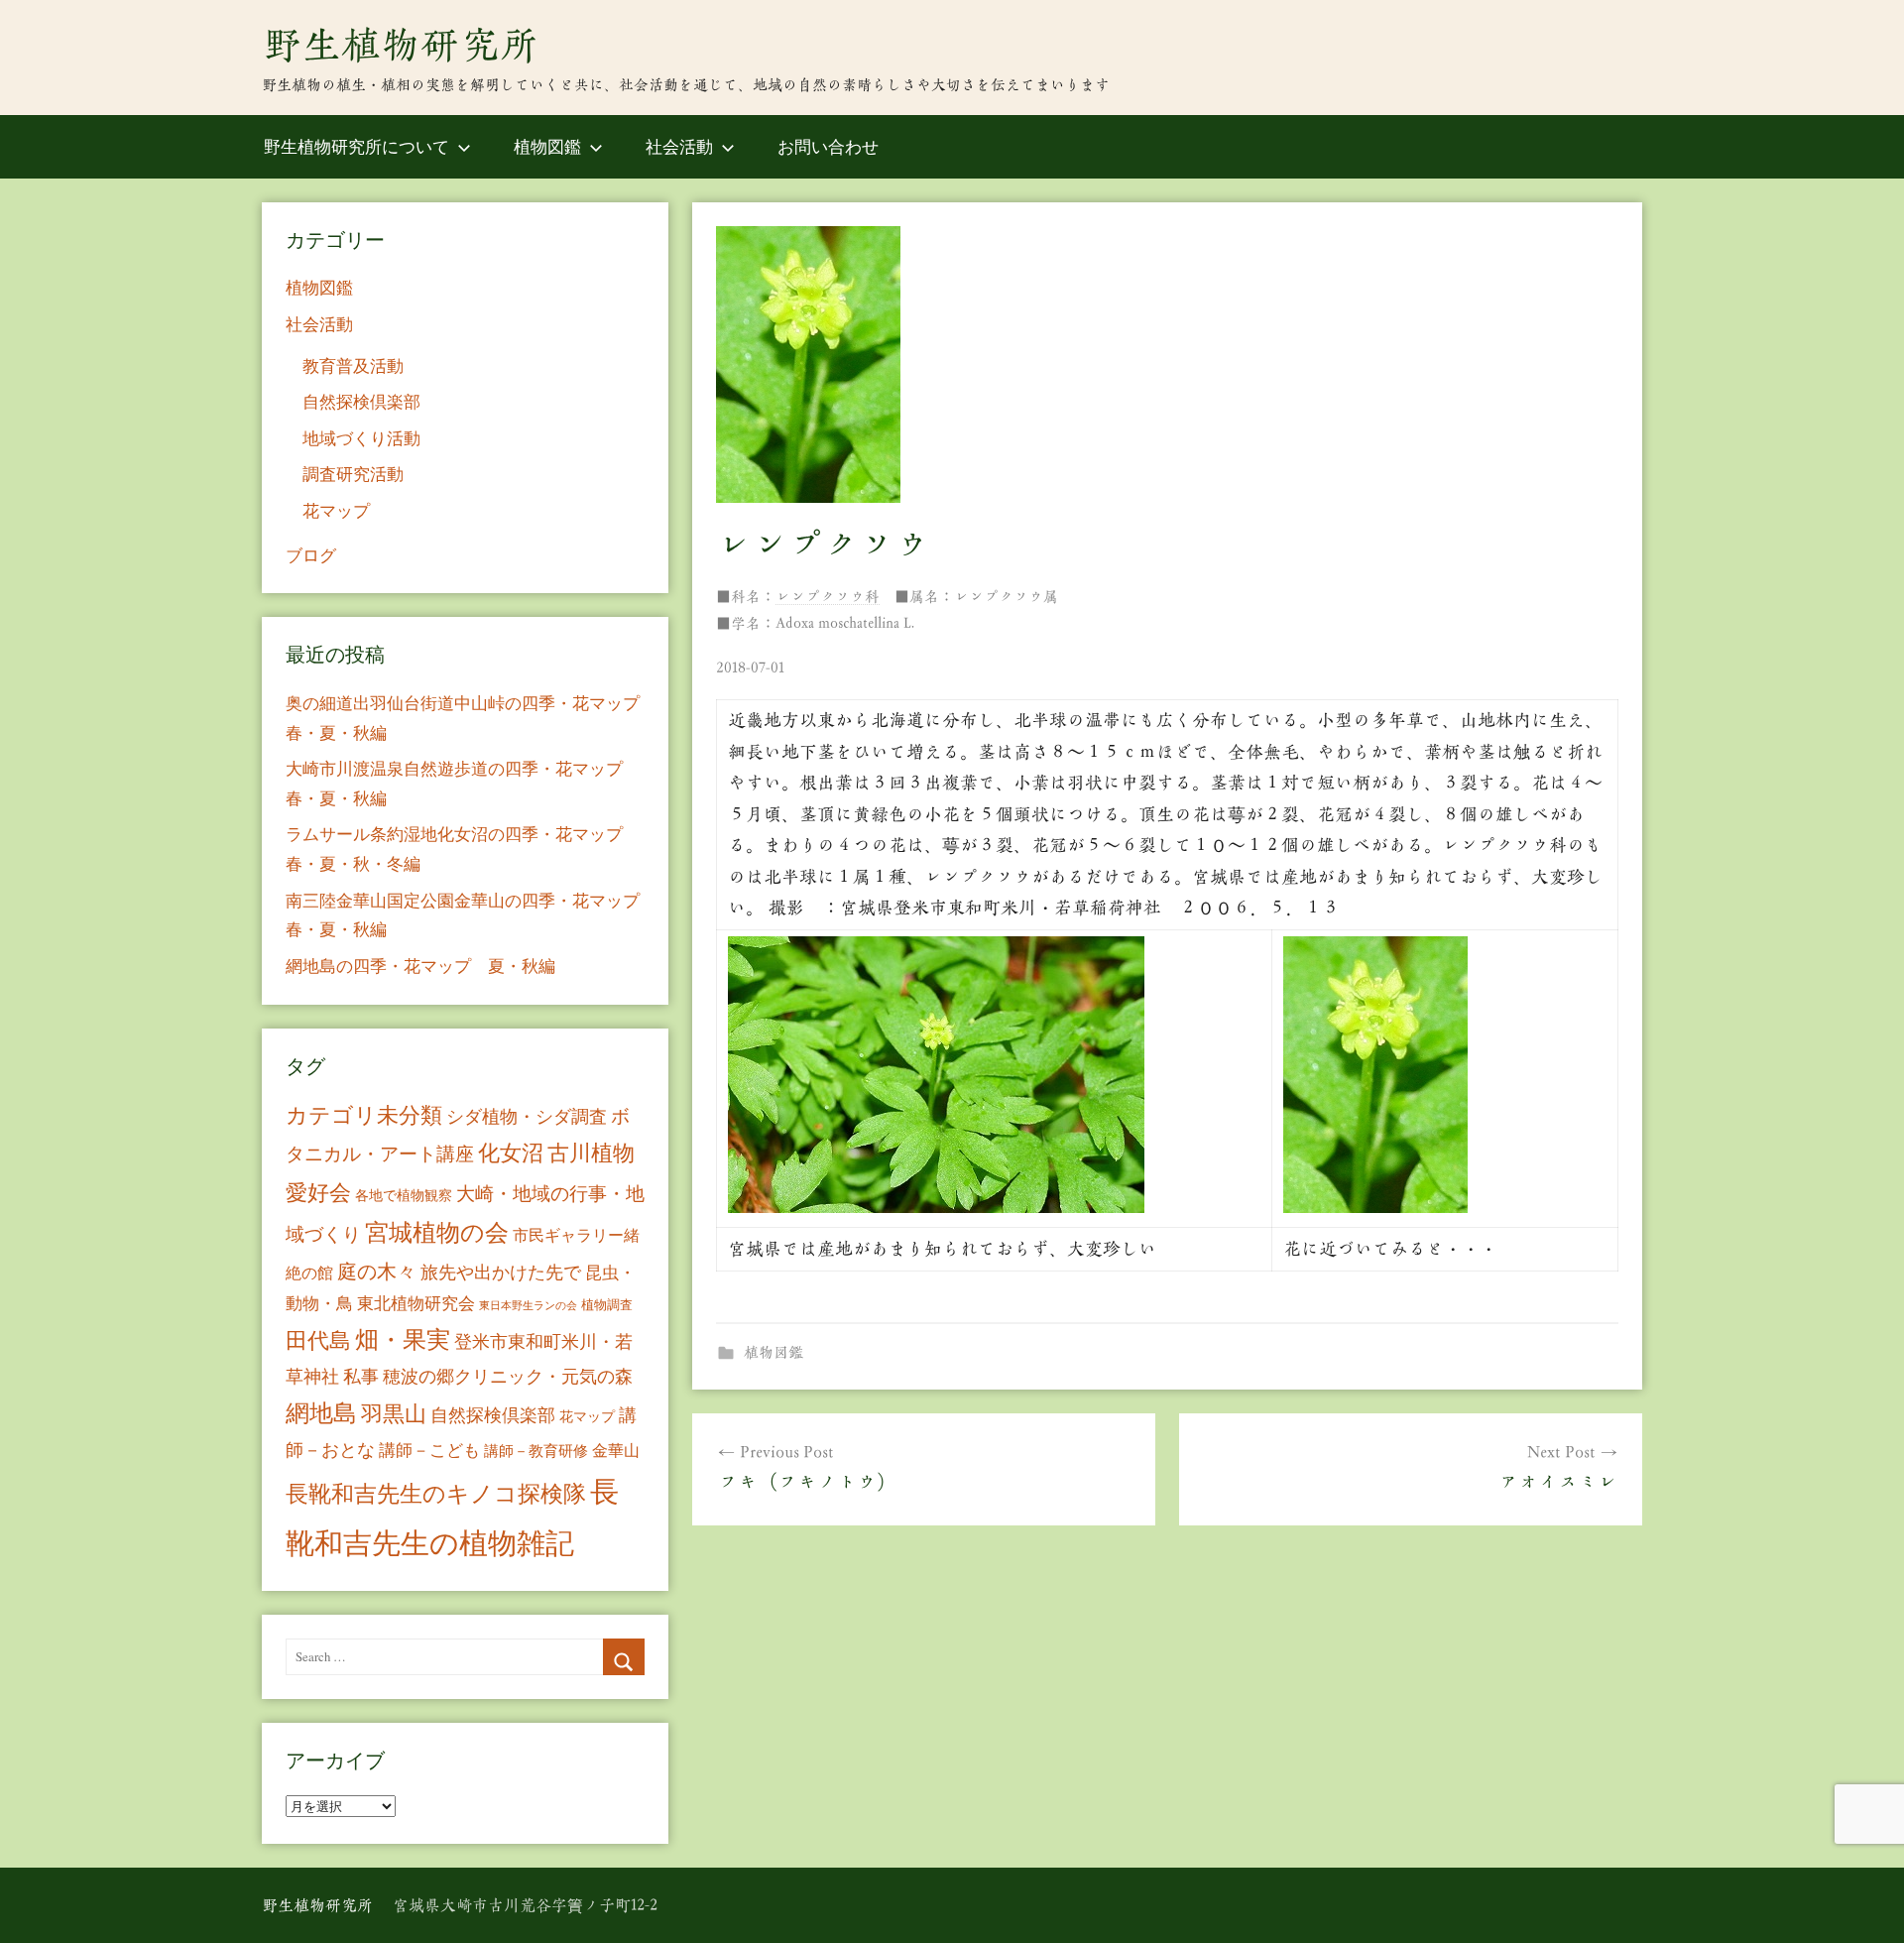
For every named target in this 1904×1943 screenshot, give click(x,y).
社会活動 (679, 146)
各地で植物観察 (404, 1195)
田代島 (318, 1339)
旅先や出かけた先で (501, 1272)
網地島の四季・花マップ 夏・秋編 (420, 966)
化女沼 (511, 1152)
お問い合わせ (828, 146)
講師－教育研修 (536, 1450)
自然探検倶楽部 (361, 401)
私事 (361, 1376)
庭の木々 (377, 1271)
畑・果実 (403, 1339)
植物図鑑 (547, 146)
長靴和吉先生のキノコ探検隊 (436, 1493)
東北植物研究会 (416, 1303)
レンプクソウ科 (828, 597)
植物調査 (607, 1304)
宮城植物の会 (437, 1231)
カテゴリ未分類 (364, 1114)
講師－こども (429, 1450)
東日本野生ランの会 (528, 1305)
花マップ (336, 510)
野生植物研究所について (357, 146)
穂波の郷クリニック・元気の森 (508, 1376)
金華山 (616, 1450)
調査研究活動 (353, 474)
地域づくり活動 (361, 438)
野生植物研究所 (401, 45)
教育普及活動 (353, 365)
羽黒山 (394, 1413)
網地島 (321, 1412)
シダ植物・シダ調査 (527, 1116)
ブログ (311, 555)
